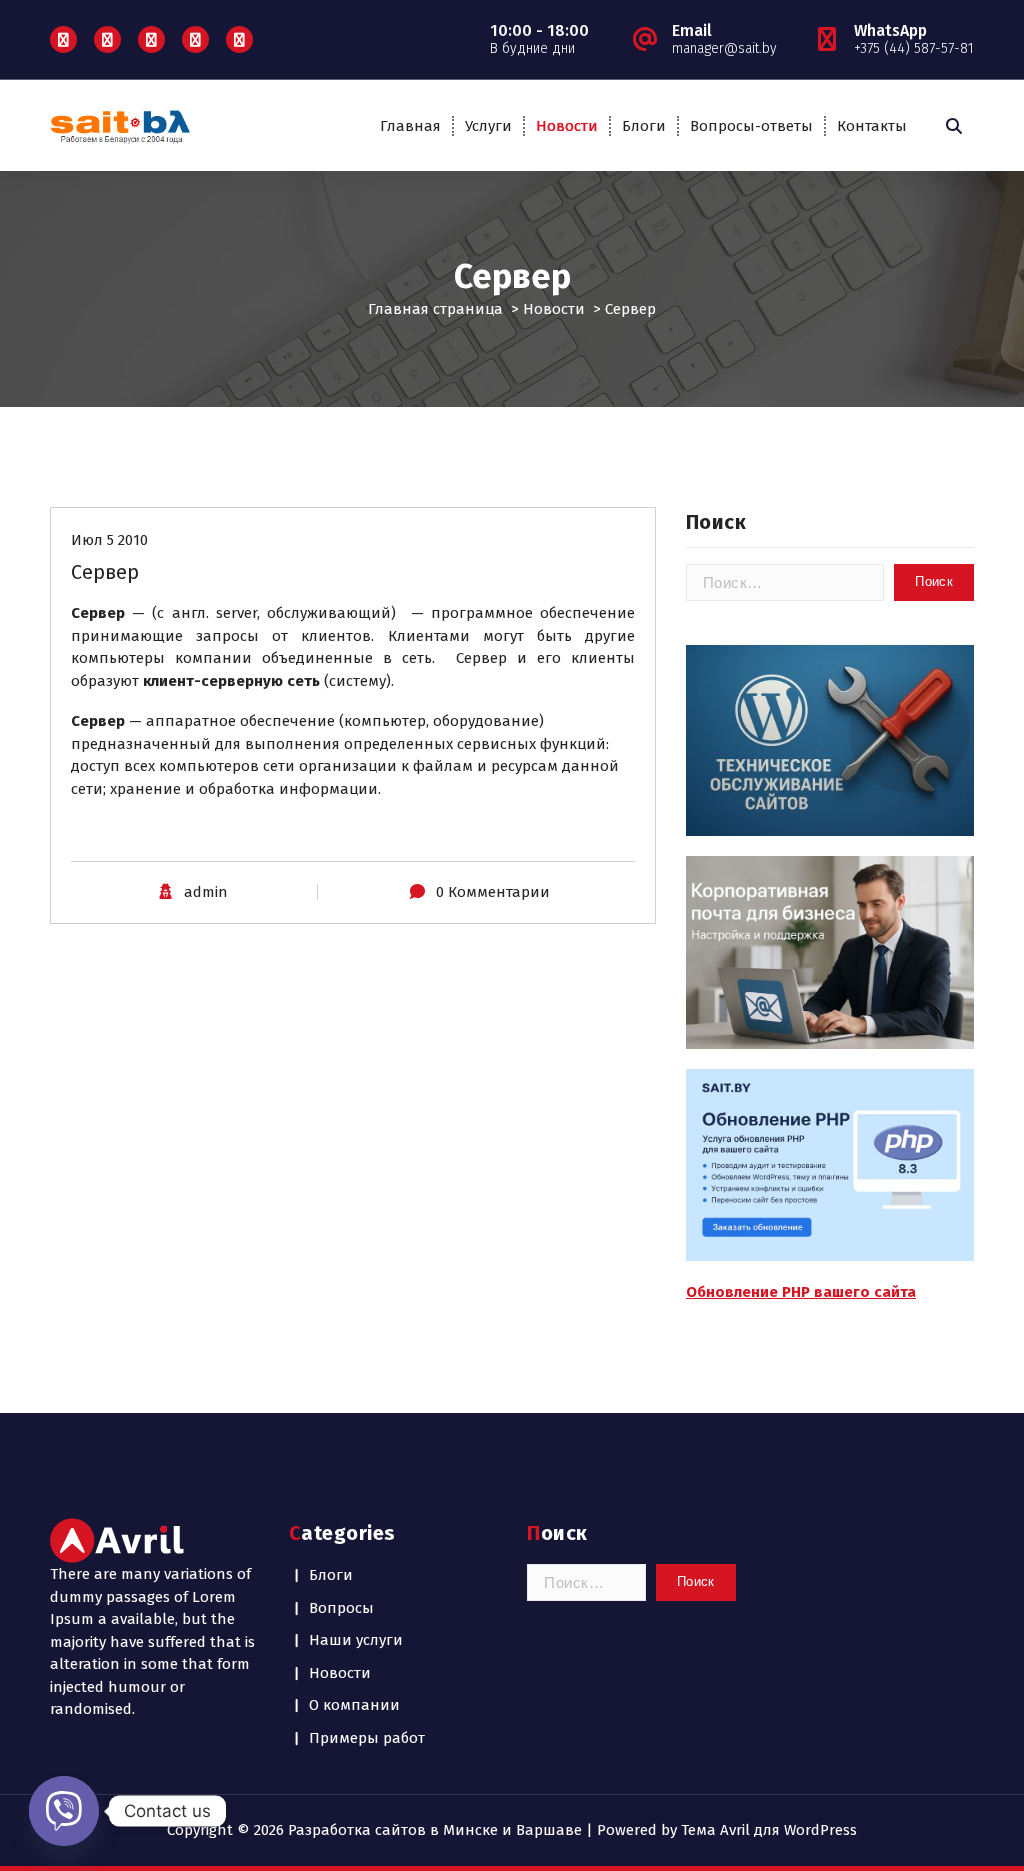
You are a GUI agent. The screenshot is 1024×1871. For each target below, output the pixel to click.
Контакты (872, 126)
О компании (354, 1705)
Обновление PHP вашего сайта (801, 1292)
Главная (410, 126)
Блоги (644, 126)
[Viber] (64, 1811)
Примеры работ (367, 1738)
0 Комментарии (493, 892)
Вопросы (341, 1608)
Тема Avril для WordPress (769, 1830)
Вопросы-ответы (751, 126)
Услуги (488, 126)
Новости (567, 126)
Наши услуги (356, 1640)
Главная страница (435, 309)
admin (206, 892)
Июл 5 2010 (109, 540)
